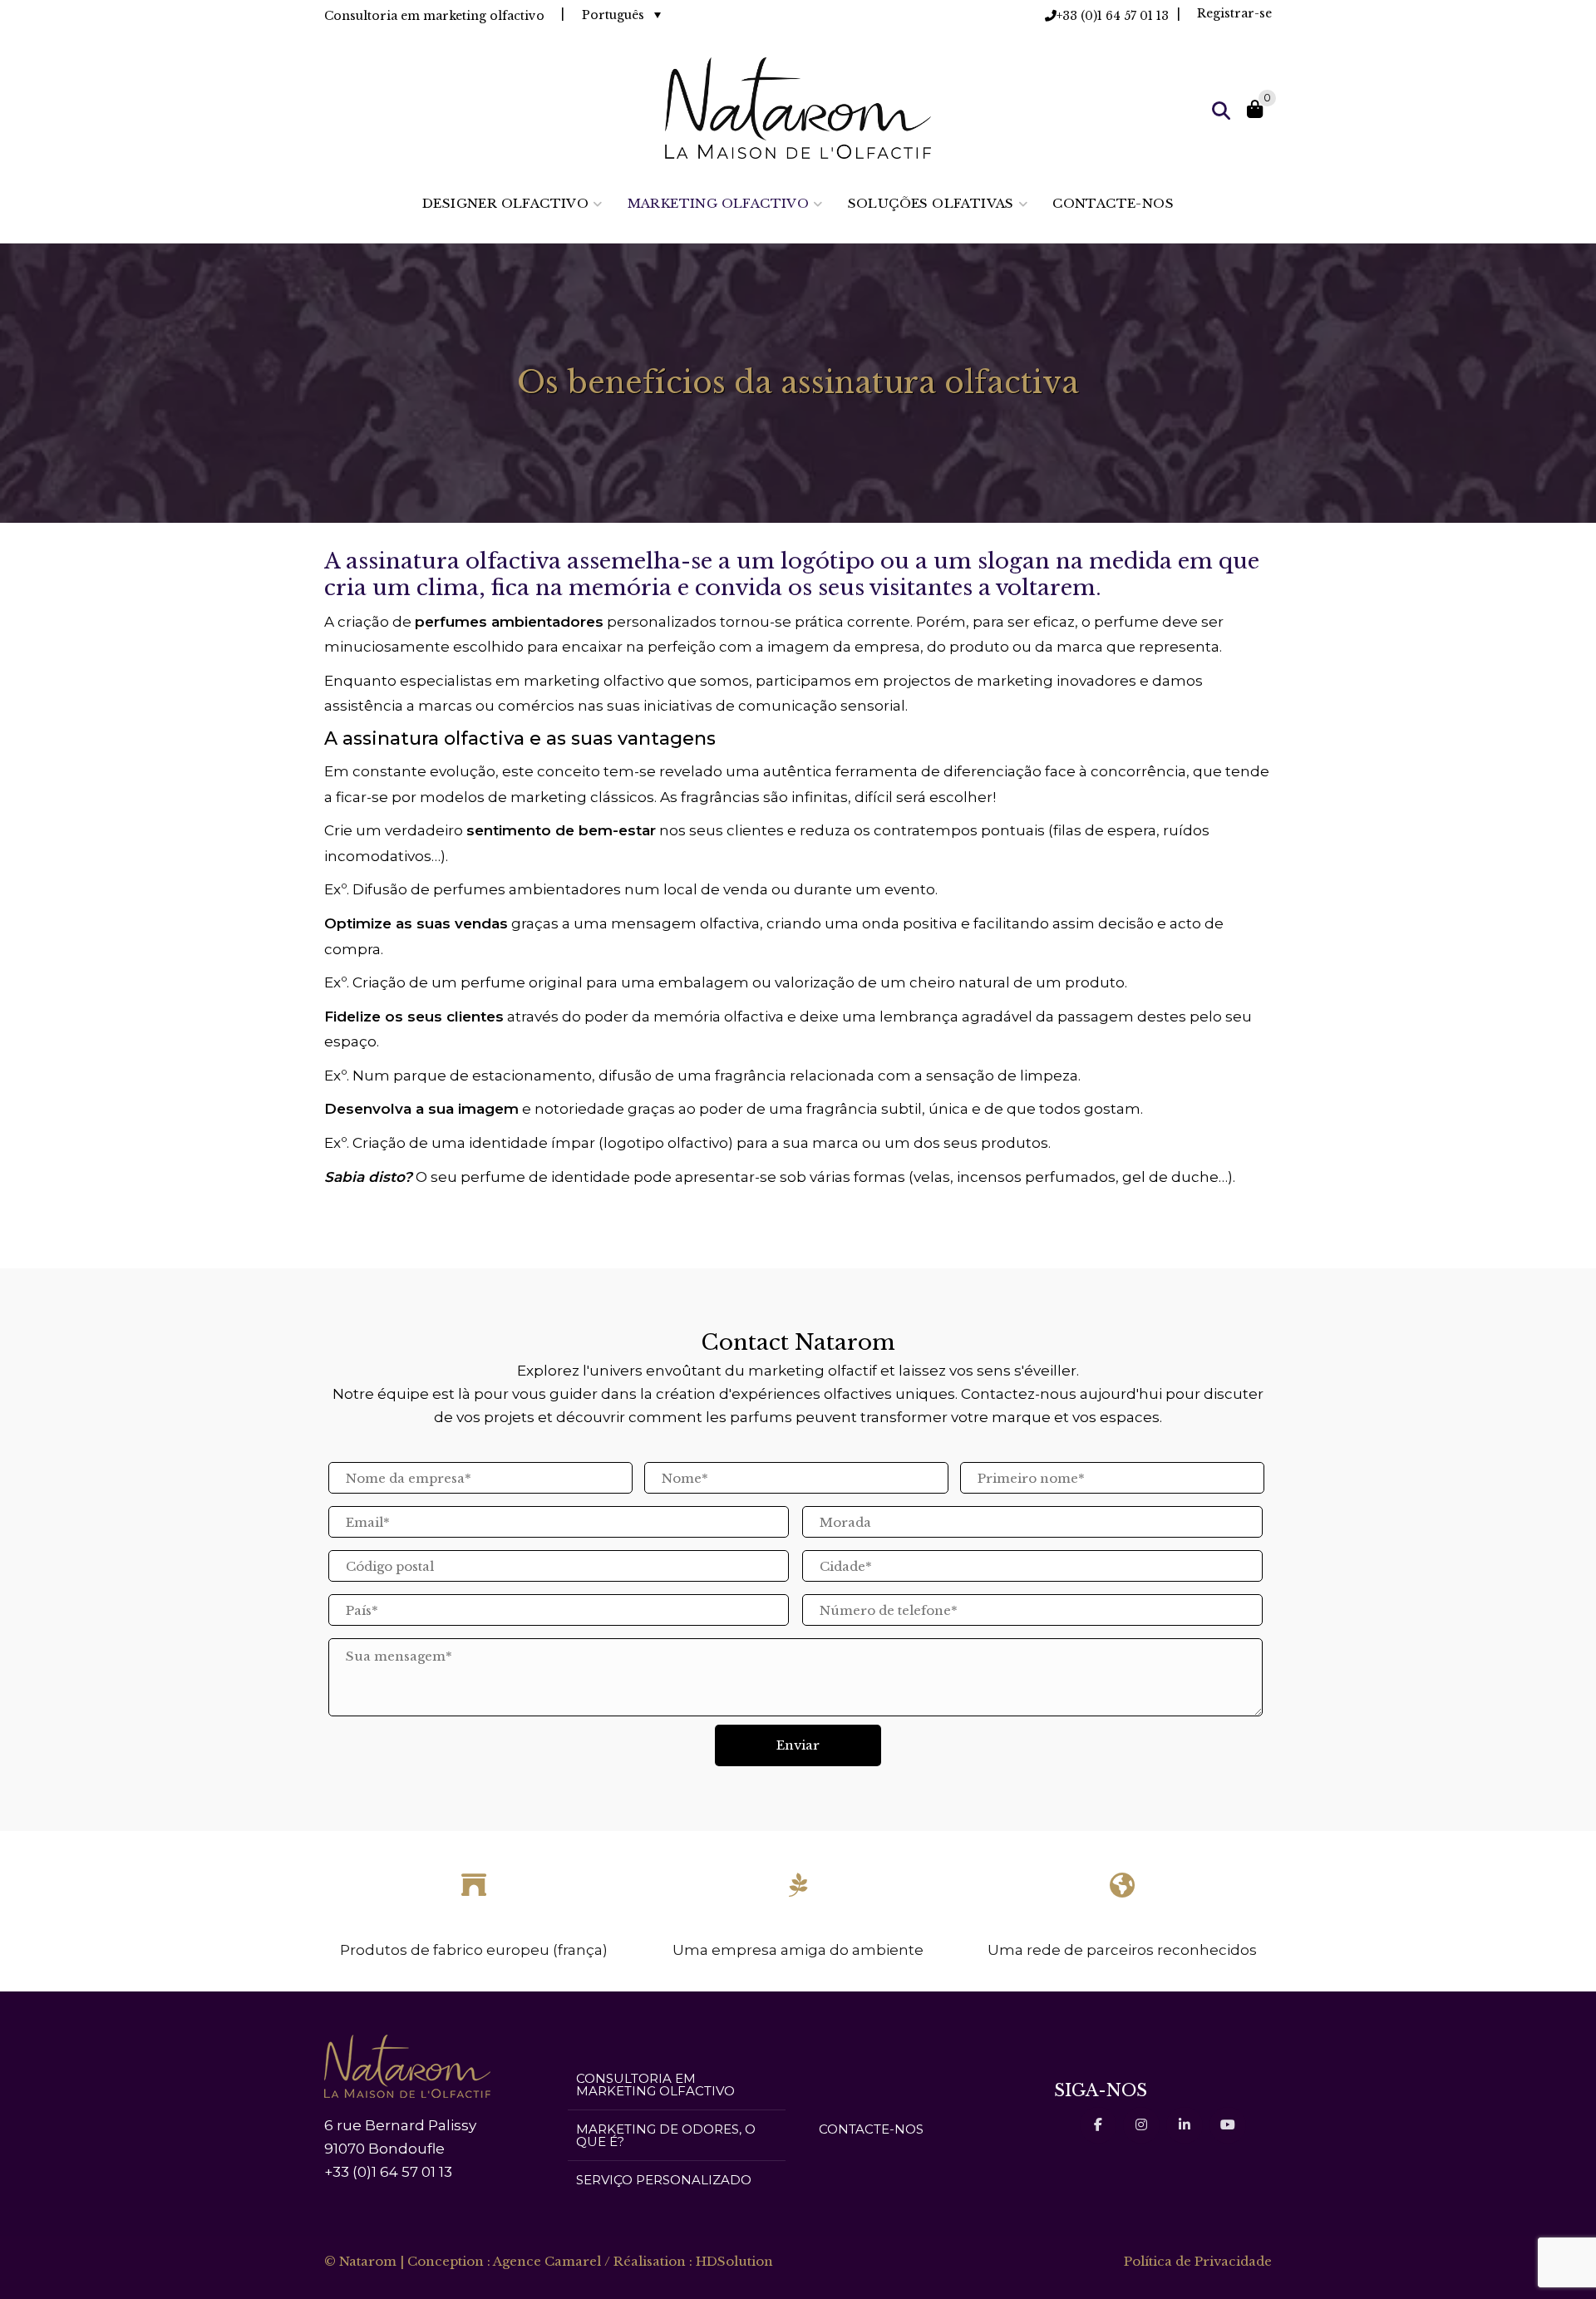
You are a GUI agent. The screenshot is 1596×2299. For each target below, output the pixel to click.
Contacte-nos (1113, 203)
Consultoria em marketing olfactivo (655, 2085)
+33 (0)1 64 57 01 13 (1113, 16)
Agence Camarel (547, 2261)
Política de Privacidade (1198, 2261)
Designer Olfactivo (505, 203)
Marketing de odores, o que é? (666, 2135)
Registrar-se (1234, 13)
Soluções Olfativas (931, 203)
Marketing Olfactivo (719, 203)
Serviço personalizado (664, 2180)
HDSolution (734, 2261)
